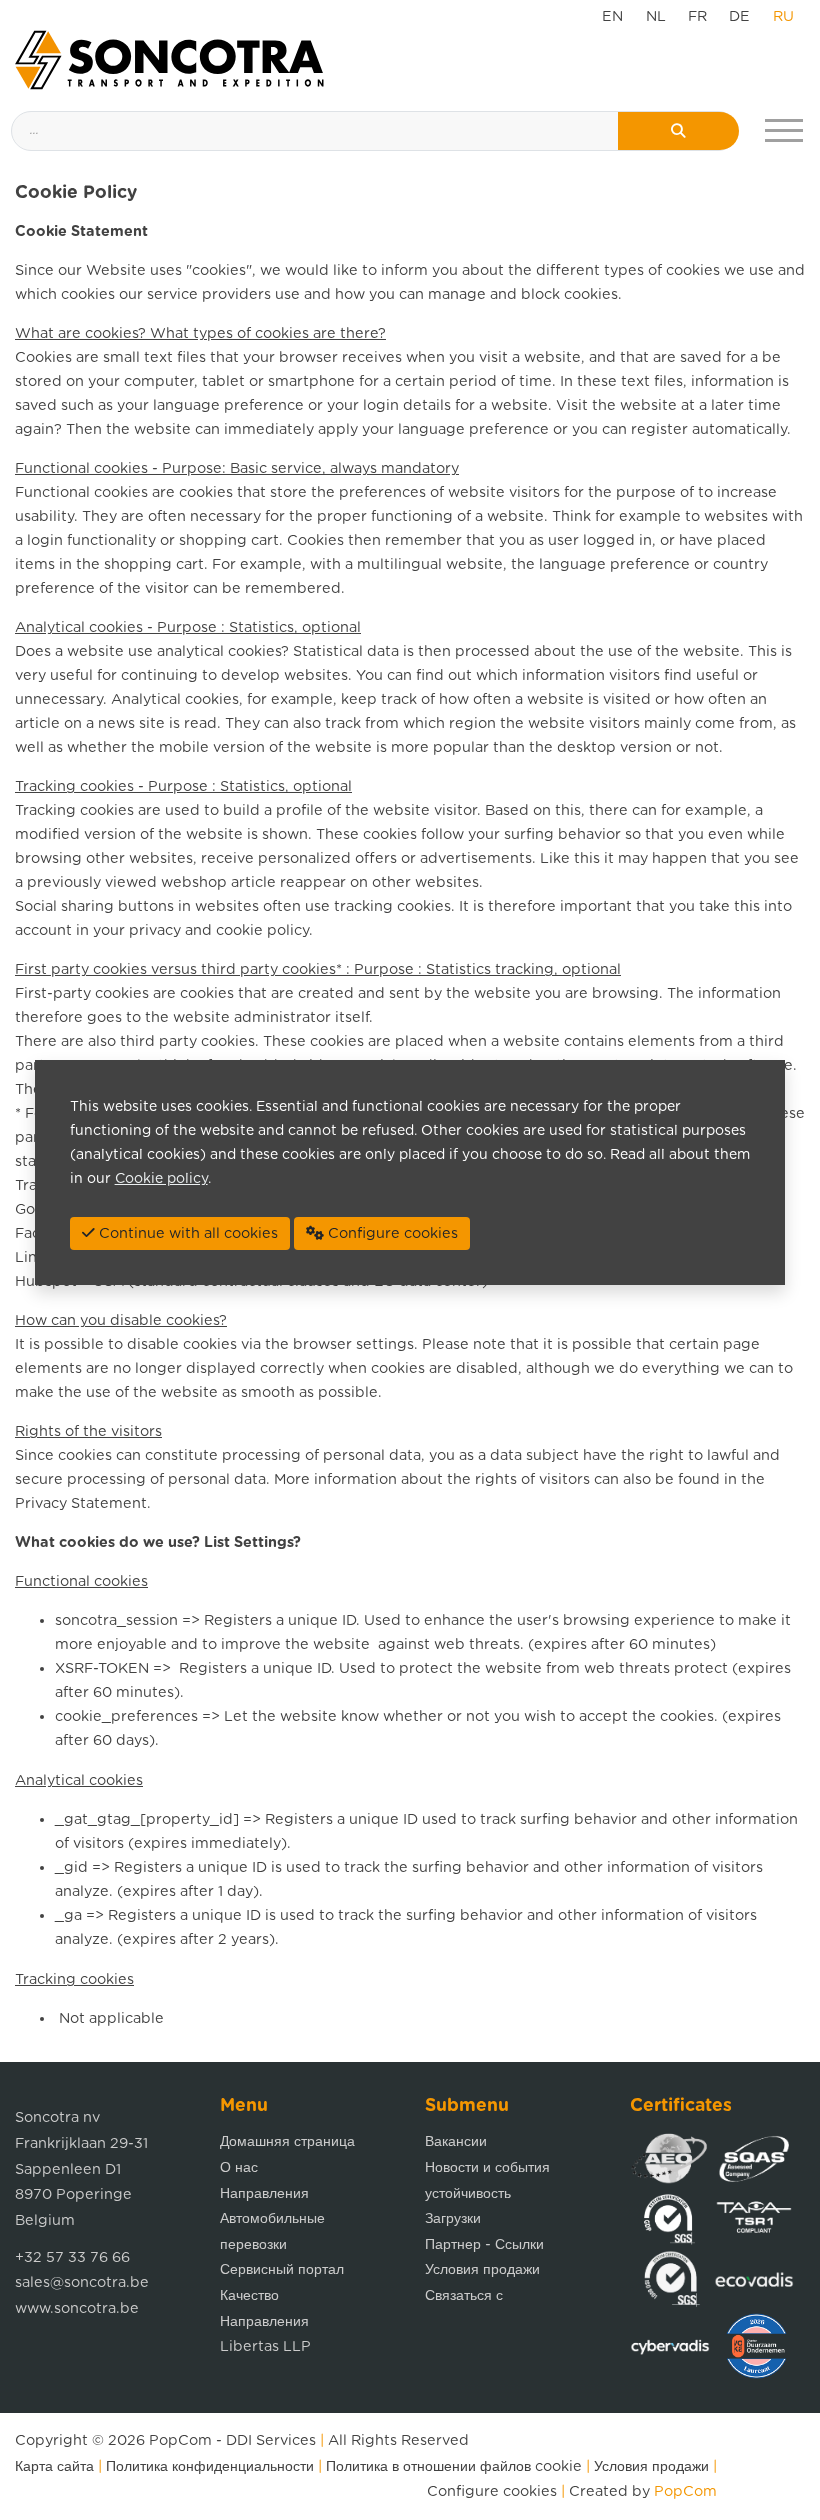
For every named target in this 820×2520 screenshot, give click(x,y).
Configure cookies (492, 2491)
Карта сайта (54, 2466)
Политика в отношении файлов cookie (454, 2466)
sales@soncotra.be (82, 2282)
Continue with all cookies (186, 1233)
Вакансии (456, 2141)
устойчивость (468, 2193)
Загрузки (453, 2218)
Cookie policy (161, 1179)
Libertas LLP (265, 2346)
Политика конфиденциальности (210, 2466)
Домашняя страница (287, 2141)
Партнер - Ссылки (484, 2244)
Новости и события (487, 2167)
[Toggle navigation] (784, 131)
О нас (239, 2167)
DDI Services (271, 2440)
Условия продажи (482, 2269)
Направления (264, 2193)
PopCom (180, 2440)
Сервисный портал (282, 2269)
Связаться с (464, 2295)
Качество (249, 2295)
